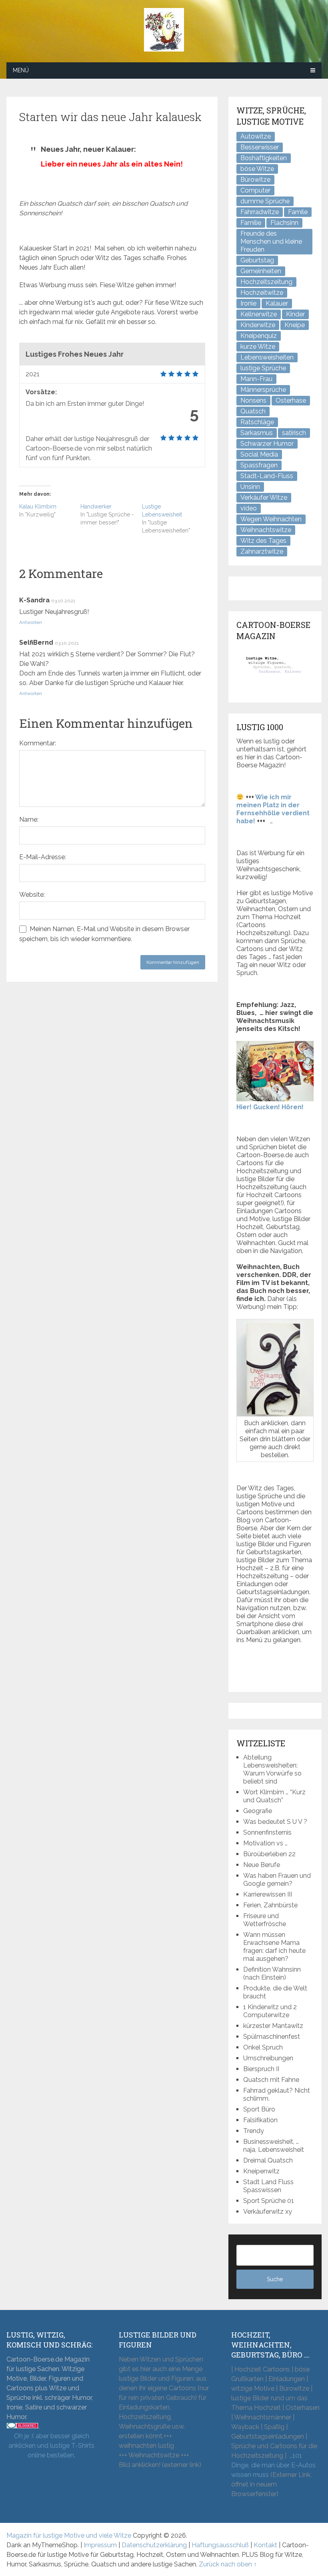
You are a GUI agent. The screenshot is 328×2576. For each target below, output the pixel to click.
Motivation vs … (265, 1843)
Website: (32, 895)
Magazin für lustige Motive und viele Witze (69, 2535)
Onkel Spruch (263, 2047)
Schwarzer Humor (267, 444)
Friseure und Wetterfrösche (265, 1920)
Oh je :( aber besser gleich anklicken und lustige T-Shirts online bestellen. (51, 2446)
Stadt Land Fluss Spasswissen (268, 2186)
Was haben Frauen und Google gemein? (277, 1880)
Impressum (100, 2545)
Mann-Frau (256, 379)
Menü (21, 70)
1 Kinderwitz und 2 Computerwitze (270, 2011)
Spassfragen (259, 465)
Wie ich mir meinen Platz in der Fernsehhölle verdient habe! (273, 809)
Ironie (248, 303)
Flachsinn (284, 223)
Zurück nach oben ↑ (228, 2564)
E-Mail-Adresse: (43, 857)
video (249, 508)
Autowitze (256, 136)
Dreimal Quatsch (268, 2160)
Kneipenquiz (259, 336)
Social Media (259, 454)
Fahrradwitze (260, 212)
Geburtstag (257, 260)
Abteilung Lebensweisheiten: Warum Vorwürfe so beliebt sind (272, 1769)
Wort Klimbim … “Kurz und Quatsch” (274, 1796)
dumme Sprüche (265, 201)
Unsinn (250, 487)
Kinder (295, 314)
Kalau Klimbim (38, 506)
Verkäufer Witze (264, 498)
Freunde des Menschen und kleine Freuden (271, 241)
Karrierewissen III (268, 1894)
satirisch (294, 433)
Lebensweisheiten (267, 357)
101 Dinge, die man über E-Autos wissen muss (273, 2465)
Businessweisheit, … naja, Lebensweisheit (274, 2146)
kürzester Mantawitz (273, 2026)
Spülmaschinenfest (272, 2037)
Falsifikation (260, 2120)
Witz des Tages (263, 541)
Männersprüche (263, 390)
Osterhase (291, 400)
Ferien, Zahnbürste (270, 1905)
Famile (298, 212)
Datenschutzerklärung (154, 2545)
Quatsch (253, 411)
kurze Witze (258, 347)
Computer (255, 190)
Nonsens (253, 400)
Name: (29, 819)
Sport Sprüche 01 (269, 2201)
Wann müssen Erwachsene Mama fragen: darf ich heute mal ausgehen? (274, 1947)
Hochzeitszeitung (266, 282)
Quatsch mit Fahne (271, 2080)
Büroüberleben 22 (269, 1854)
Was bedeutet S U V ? (275, 1822)
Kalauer (277, 303)
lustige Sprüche (263, 368)
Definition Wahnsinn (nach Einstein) (272, 1973)
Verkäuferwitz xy (268, 2212)
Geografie (258, 1811)
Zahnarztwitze (262, 551)
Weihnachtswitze (266, 530)
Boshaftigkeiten (264, 158)
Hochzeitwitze (262, 293)
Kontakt (265, 2545)
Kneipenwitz (261, 2171)
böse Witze (257, 169)
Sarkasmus (257, 433)
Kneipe (295, 325)
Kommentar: (38, 743)
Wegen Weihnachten (271, 519)
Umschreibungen (268, 2058)
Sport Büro (259, 2109)
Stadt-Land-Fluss (267, 476)
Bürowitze (255, 180)
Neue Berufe (262, 1865)
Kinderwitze (258, 325)
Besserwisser (260, 147)
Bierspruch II (261, 2069)
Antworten (31, 622)
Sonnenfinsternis (267, 1832)
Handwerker (96, 506)
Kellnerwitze (259, 314)
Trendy (254, 2131)
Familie (251, 223)
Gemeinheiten (261, 271)
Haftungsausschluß (220, 2545)
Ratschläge (257, 422)
